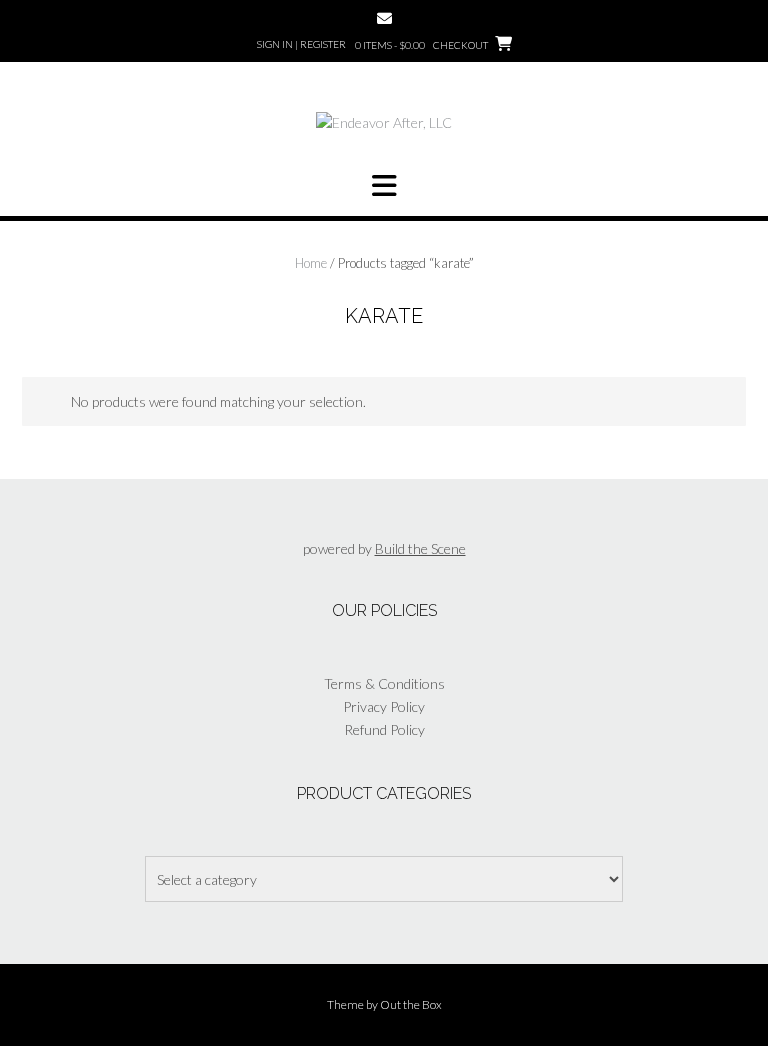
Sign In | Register (301, 44)
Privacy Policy (384, 706)
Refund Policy (384, 729)
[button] (384, 186)
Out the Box (411, 1004)
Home (311, 263)
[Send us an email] (384, 18)
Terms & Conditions (384, 683)
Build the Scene (420, 548)
